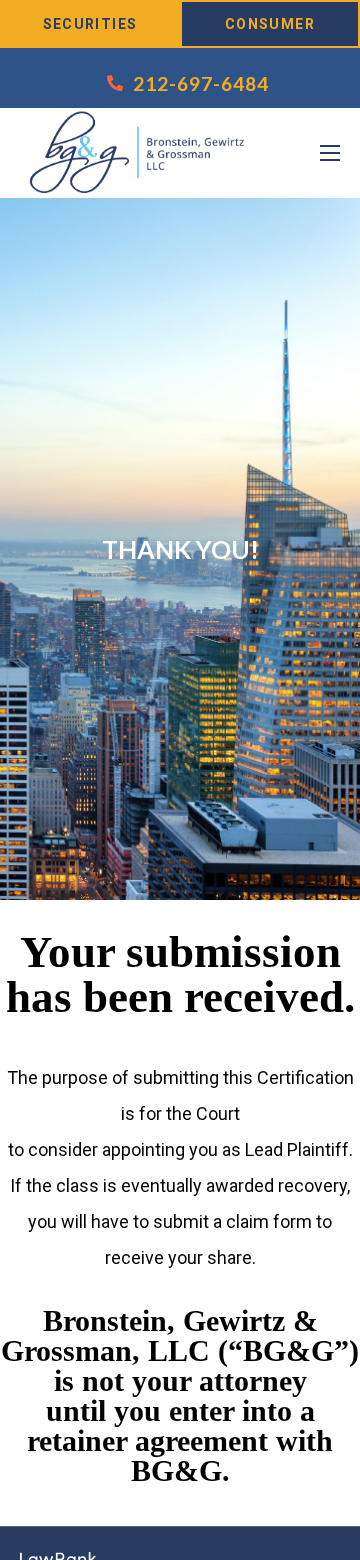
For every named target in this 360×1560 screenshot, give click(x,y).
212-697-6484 (201, 83)
